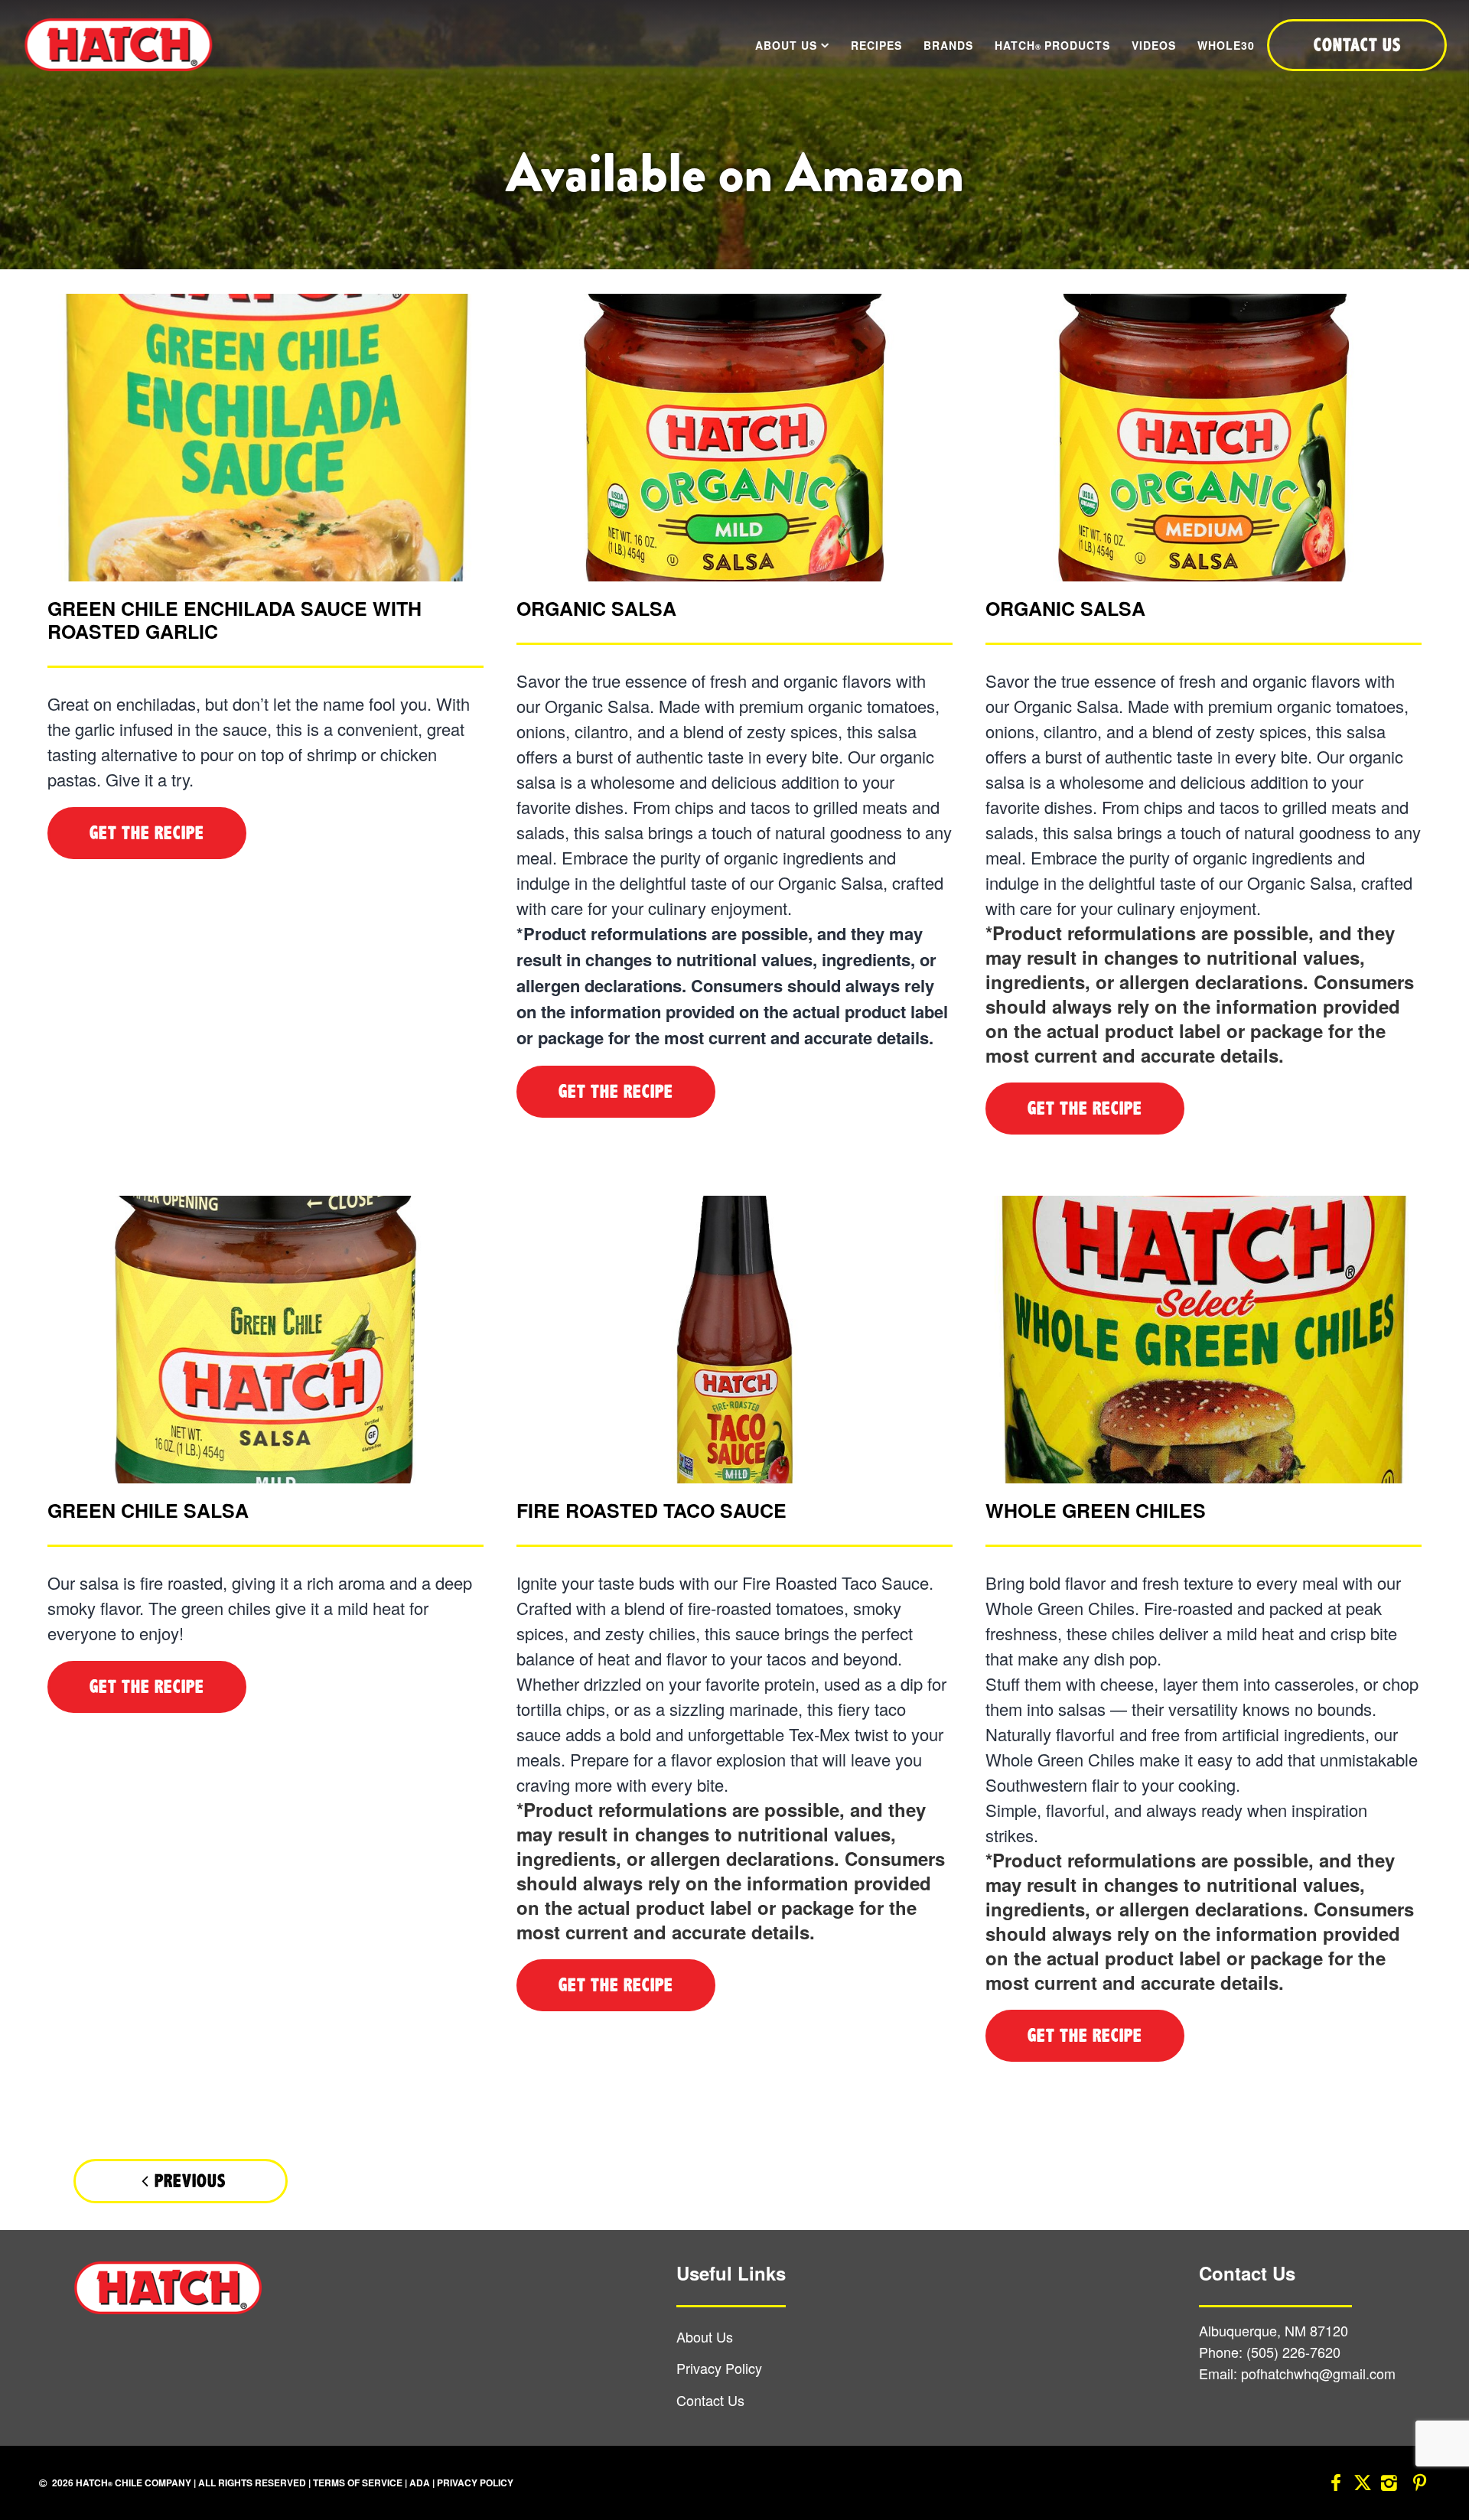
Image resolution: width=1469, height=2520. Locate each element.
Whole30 (1226, 45)
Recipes (876, 45)
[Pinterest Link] (1419, 2485)
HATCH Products (1052, 45)
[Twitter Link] (1363, 2485)
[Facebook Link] (1336, 2485)
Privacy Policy (719, 2369)
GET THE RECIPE (147, 833)
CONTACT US (1357, 45)
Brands (948, 45)
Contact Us (710, 2401)
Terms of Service (358, 2483)
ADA (420, 2483)
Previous (190, 2181)
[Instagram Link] (1389, 2485)
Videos (1154, 45)
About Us (786, 45)
